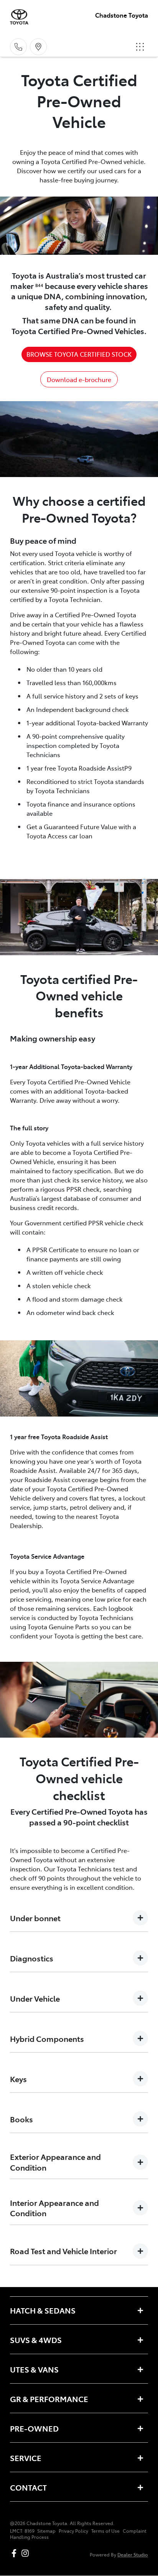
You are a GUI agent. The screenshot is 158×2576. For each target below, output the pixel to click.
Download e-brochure (79, 379)
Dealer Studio (133, 2554)
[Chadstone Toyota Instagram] (27, 2553)
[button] (140, 47)
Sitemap (46, 2531)
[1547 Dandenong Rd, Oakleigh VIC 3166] (38, 47)
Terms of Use (105, 2531)
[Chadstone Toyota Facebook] (16, 2553)
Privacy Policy (73, 2531)
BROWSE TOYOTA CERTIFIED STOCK (79, 354)
